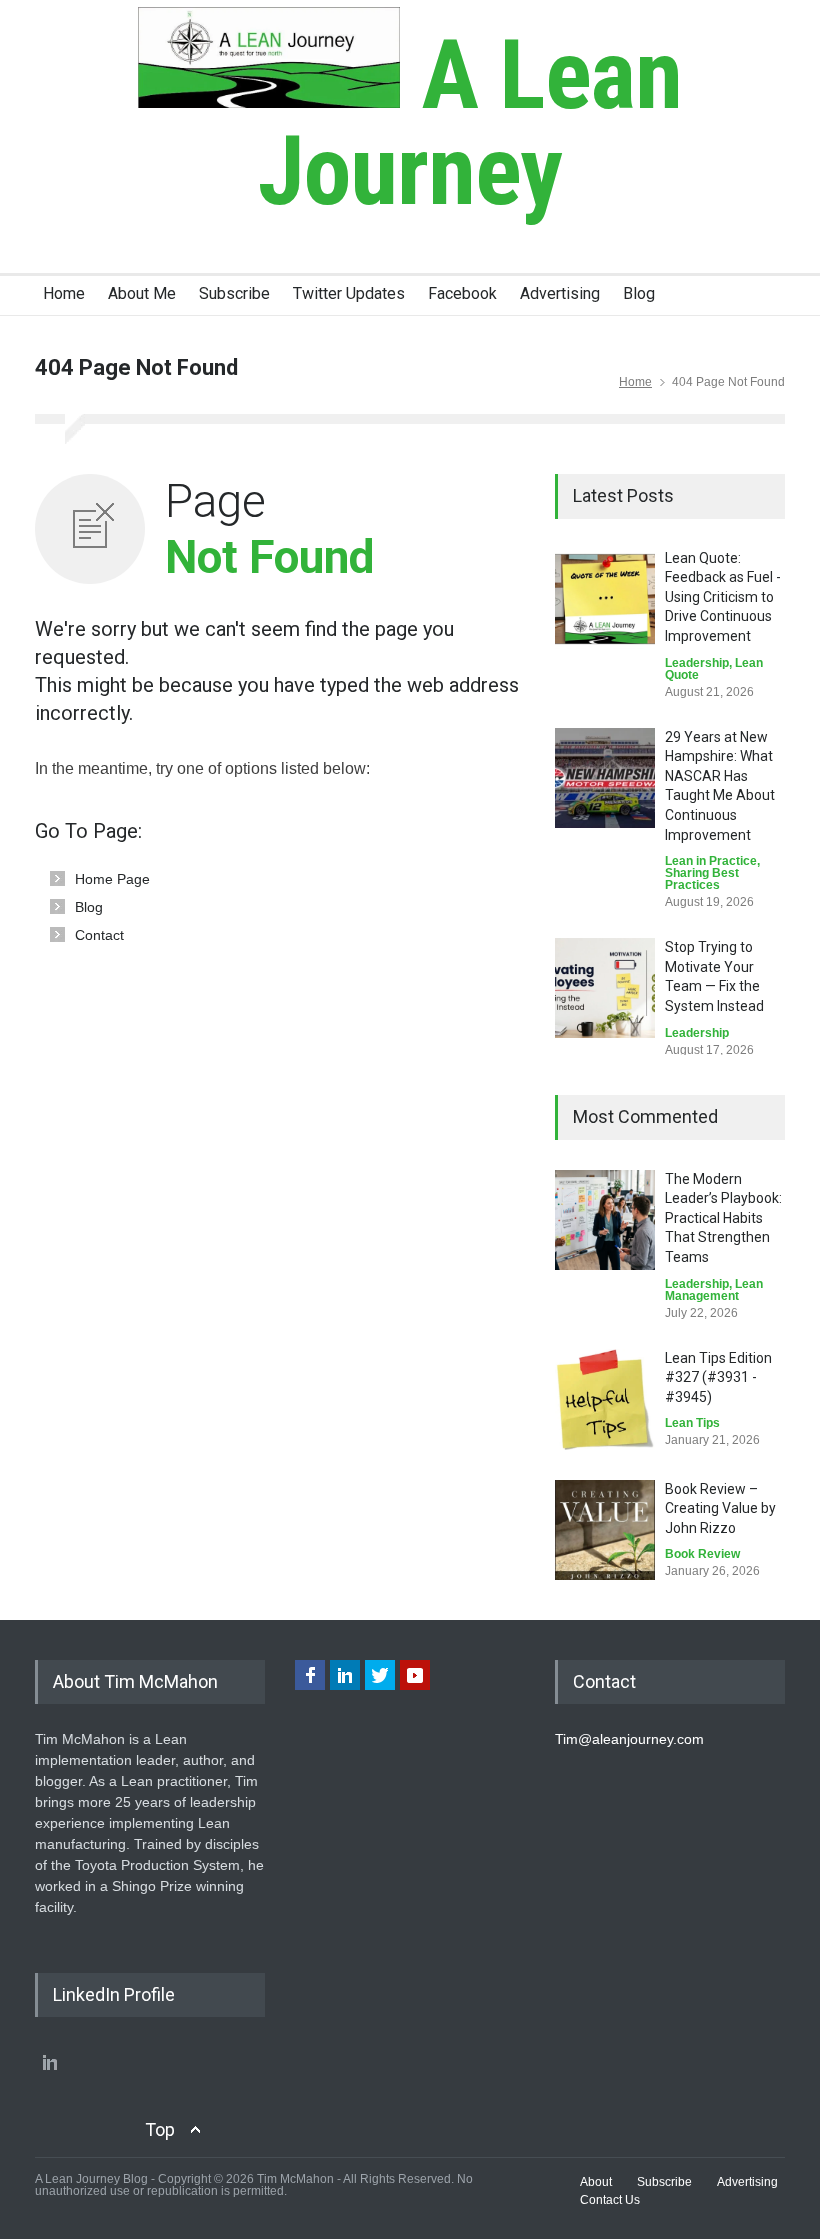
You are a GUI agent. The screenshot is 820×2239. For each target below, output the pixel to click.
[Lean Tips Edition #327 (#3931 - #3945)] (605, 1399)
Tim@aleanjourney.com (629, 1739)
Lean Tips (692, 1423)
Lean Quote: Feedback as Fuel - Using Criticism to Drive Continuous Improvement (723, 597)
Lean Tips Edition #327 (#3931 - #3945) (718, 1377)
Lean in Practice (711, 861)
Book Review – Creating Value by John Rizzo (720, 1508)
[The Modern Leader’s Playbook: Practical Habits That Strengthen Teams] (605, 1220)
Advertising (560, 293)
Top (160, 2129)
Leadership (697, 663)
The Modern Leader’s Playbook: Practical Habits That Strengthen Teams (723, 1218)
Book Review (702, 1554)
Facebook (462, 293)
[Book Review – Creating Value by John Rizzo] (605, 1530)
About (596, 2182)
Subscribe (234, 293)
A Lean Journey (470, 123)
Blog (639, 293)
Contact (99, 935)
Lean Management (714, 1290)
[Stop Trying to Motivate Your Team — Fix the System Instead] (605, 988)
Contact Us (610, 2200)
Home (64, 293)
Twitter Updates (349, 293)
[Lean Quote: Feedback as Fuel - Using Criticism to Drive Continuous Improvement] (605, 599)
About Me (142, 293)
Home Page (112, 879)
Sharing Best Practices (702, 879)
